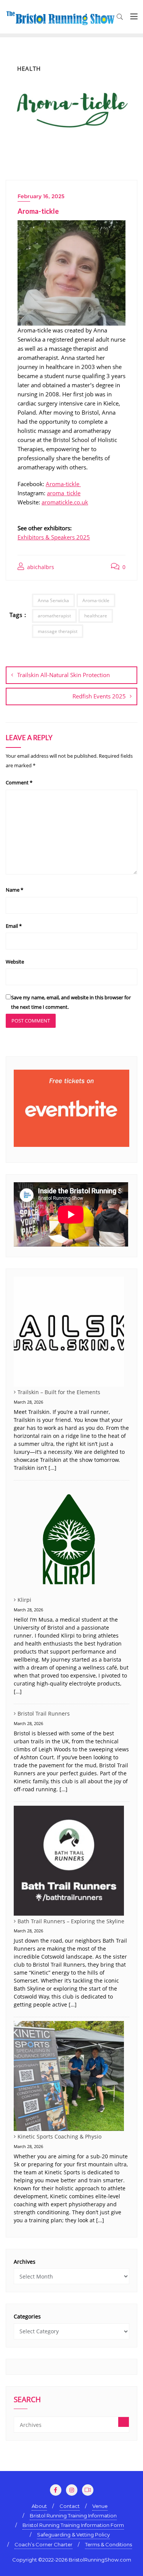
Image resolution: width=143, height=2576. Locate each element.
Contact (70, 2506)
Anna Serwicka (53, 600)
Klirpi (24, 1600)
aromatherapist (54, 616)
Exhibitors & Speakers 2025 (54, 537)
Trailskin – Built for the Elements (59, 1392)
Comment (19, 782)
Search (27, 2400)
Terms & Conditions (108, 2544)
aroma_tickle (64, 493)
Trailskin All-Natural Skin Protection (63, 675)
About (39, 2506)
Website (15, 962)
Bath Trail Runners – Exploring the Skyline (71, 1921)
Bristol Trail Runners (44, 1713)
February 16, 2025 (41, 196)
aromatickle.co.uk (65, 502)
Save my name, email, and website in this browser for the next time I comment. (71, 1002)
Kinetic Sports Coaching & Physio (59, 2136)
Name (14, 890)
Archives (25, 2262)
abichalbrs (40, 567)
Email (14, 926)
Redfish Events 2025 (99, 696)
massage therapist (58, 631)
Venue (100, 2506)
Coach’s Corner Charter (43, 2544)
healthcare (96, 616)
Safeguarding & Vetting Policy (73, 2535)
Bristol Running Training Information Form (73, 2525)
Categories (27, 2316)
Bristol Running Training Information (73, 2516)
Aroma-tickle (63, 484)
